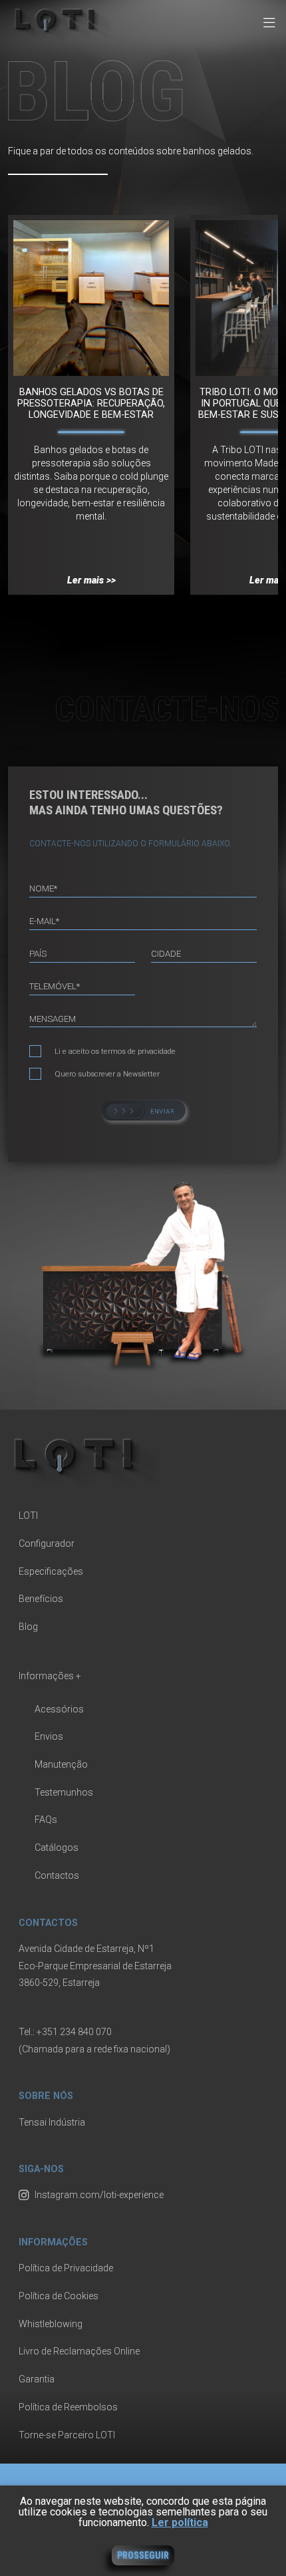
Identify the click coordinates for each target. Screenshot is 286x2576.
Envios (49, 1736)
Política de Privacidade (66, 2268)
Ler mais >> (91, 580)
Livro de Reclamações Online (79, 2351)
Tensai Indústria (52, 2122)
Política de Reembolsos (68, 2407)
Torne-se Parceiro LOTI (67, 2435)
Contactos (57, 1875)
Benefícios (41, 1599)
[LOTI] (59, 39)
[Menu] (269, 24)
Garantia (37, 2379)
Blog (28, 1627)
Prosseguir (143, 2555)
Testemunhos (64, 1792)
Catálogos (57, 1848)
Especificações (51, 1571)
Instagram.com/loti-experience (99, 2195)
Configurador (47, 1543)
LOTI (28, 1516)
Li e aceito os (115, 1051)
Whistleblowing (51, 2324)
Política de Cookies (59, 2296)
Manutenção (61, 1764)
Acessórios (59, 1709)
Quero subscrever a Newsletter (107, 1074)
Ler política (180, 2522)
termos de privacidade (138, 1051)
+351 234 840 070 (74, 2032)
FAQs (46, 1820)
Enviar (143, 1110)
